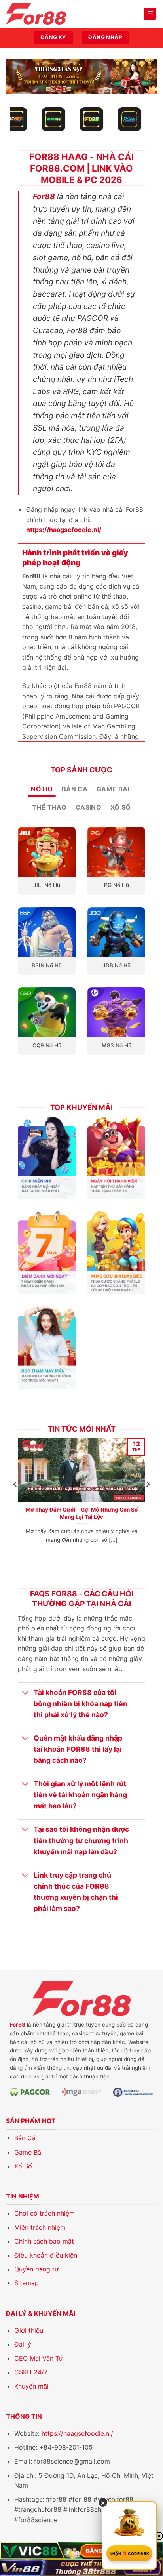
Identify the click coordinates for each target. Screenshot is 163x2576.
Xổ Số (23, 2166)
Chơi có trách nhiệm (45, 2213)
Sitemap (27, 2283)
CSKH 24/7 (31, 2372)
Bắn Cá (25, 2138)
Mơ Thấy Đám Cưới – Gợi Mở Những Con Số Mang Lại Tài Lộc (82, 1513)
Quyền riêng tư (36, 2269)
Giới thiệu (29, 2330)
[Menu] (150, 14)
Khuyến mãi (31, 2386)
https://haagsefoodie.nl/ (77, 2433)
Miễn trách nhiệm (40, 2227)
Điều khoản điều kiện (46, 2255)
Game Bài (28, 2152)
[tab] (42, 790)
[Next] (148, 1500)
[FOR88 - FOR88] (45, 14)
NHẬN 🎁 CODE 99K (130, 2553)
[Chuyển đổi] (26, 1693)
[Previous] (15, 1500)
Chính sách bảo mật (44, 2241)
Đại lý (23, 2344)
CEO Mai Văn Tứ (39, 2358)
